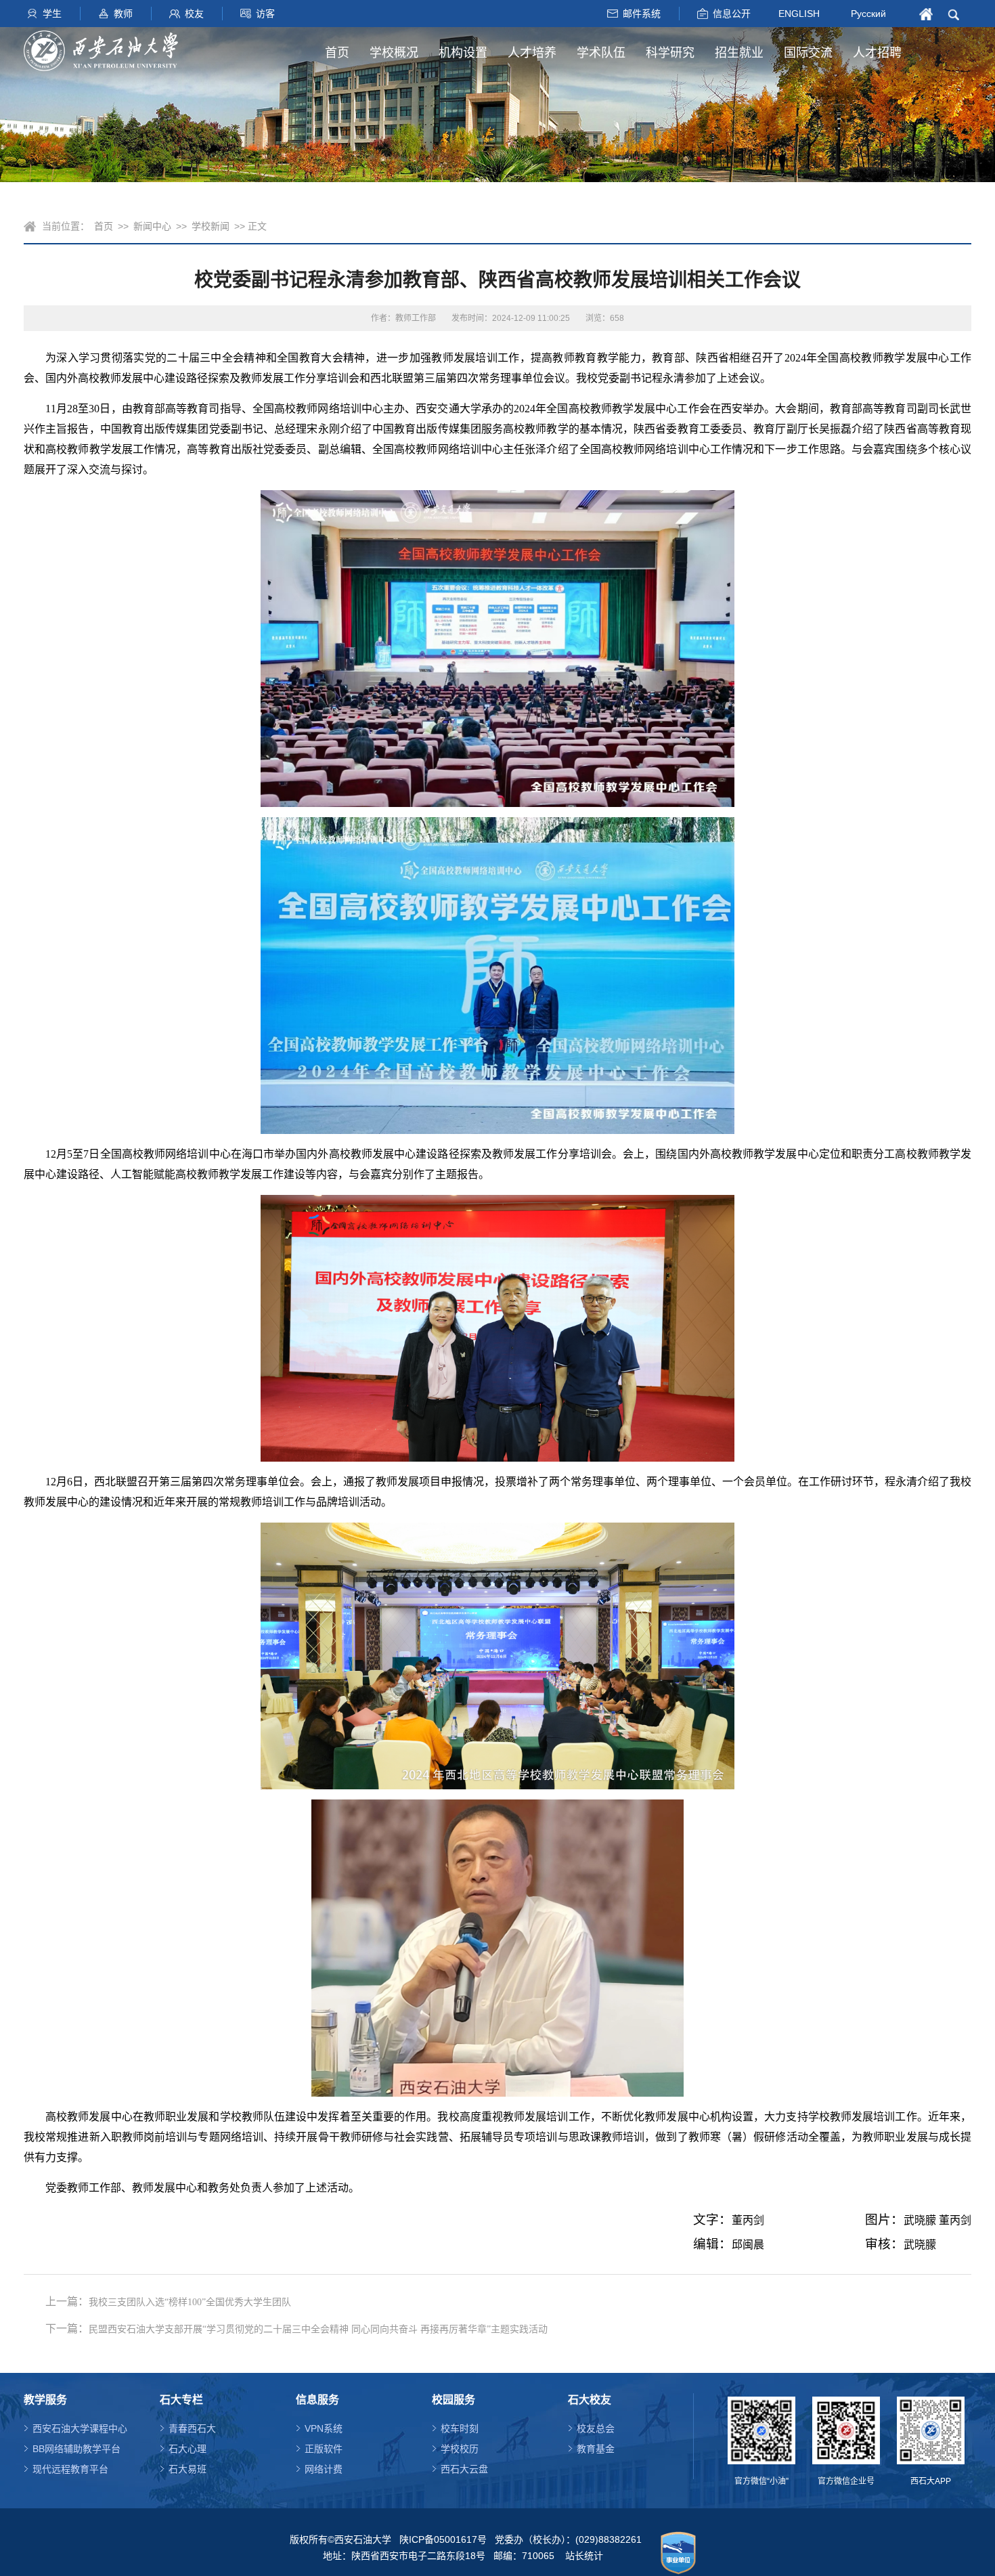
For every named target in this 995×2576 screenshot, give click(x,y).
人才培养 (532, 53)
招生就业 (739, 53)
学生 (52, 14)
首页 (337, 53)
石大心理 (187, 2449)
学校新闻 (211, 226)
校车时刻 (460, 2428)
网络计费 (324, 2469)
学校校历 (460, 2449)
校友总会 (596, 2428)
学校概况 (394, 53)
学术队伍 (601, 53)
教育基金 (596, 2449)
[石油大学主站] (101, 51)
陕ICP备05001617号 (443, 2539)
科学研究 (670, 53)
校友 (194, 14)
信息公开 (732, 14)
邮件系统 (642, 14)
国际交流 (808, 53)
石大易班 (187, 2469)
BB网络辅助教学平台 (76, 2449)
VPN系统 (324, 2428)
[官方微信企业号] (846, 2430)
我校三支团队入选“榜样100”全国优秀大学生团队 (190, 2302)
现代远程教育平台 (70, 2469)
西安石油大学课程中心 (80, 2428)
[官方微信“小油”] (761, 2430)
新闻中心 (152, 226)
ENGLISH (799, 13)
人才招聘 (877, 53)
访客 (265, 14)
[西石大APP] (931, 2430)
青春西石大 (192, 2428)
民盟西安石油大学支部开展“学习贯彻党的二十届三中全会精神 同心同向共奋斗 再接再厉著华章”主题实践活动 (318, 2329)
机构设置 (463, 53)
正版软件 (324, 2449)
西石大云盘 (464, 2469)
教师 (123, 14)
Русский (868, 14)
